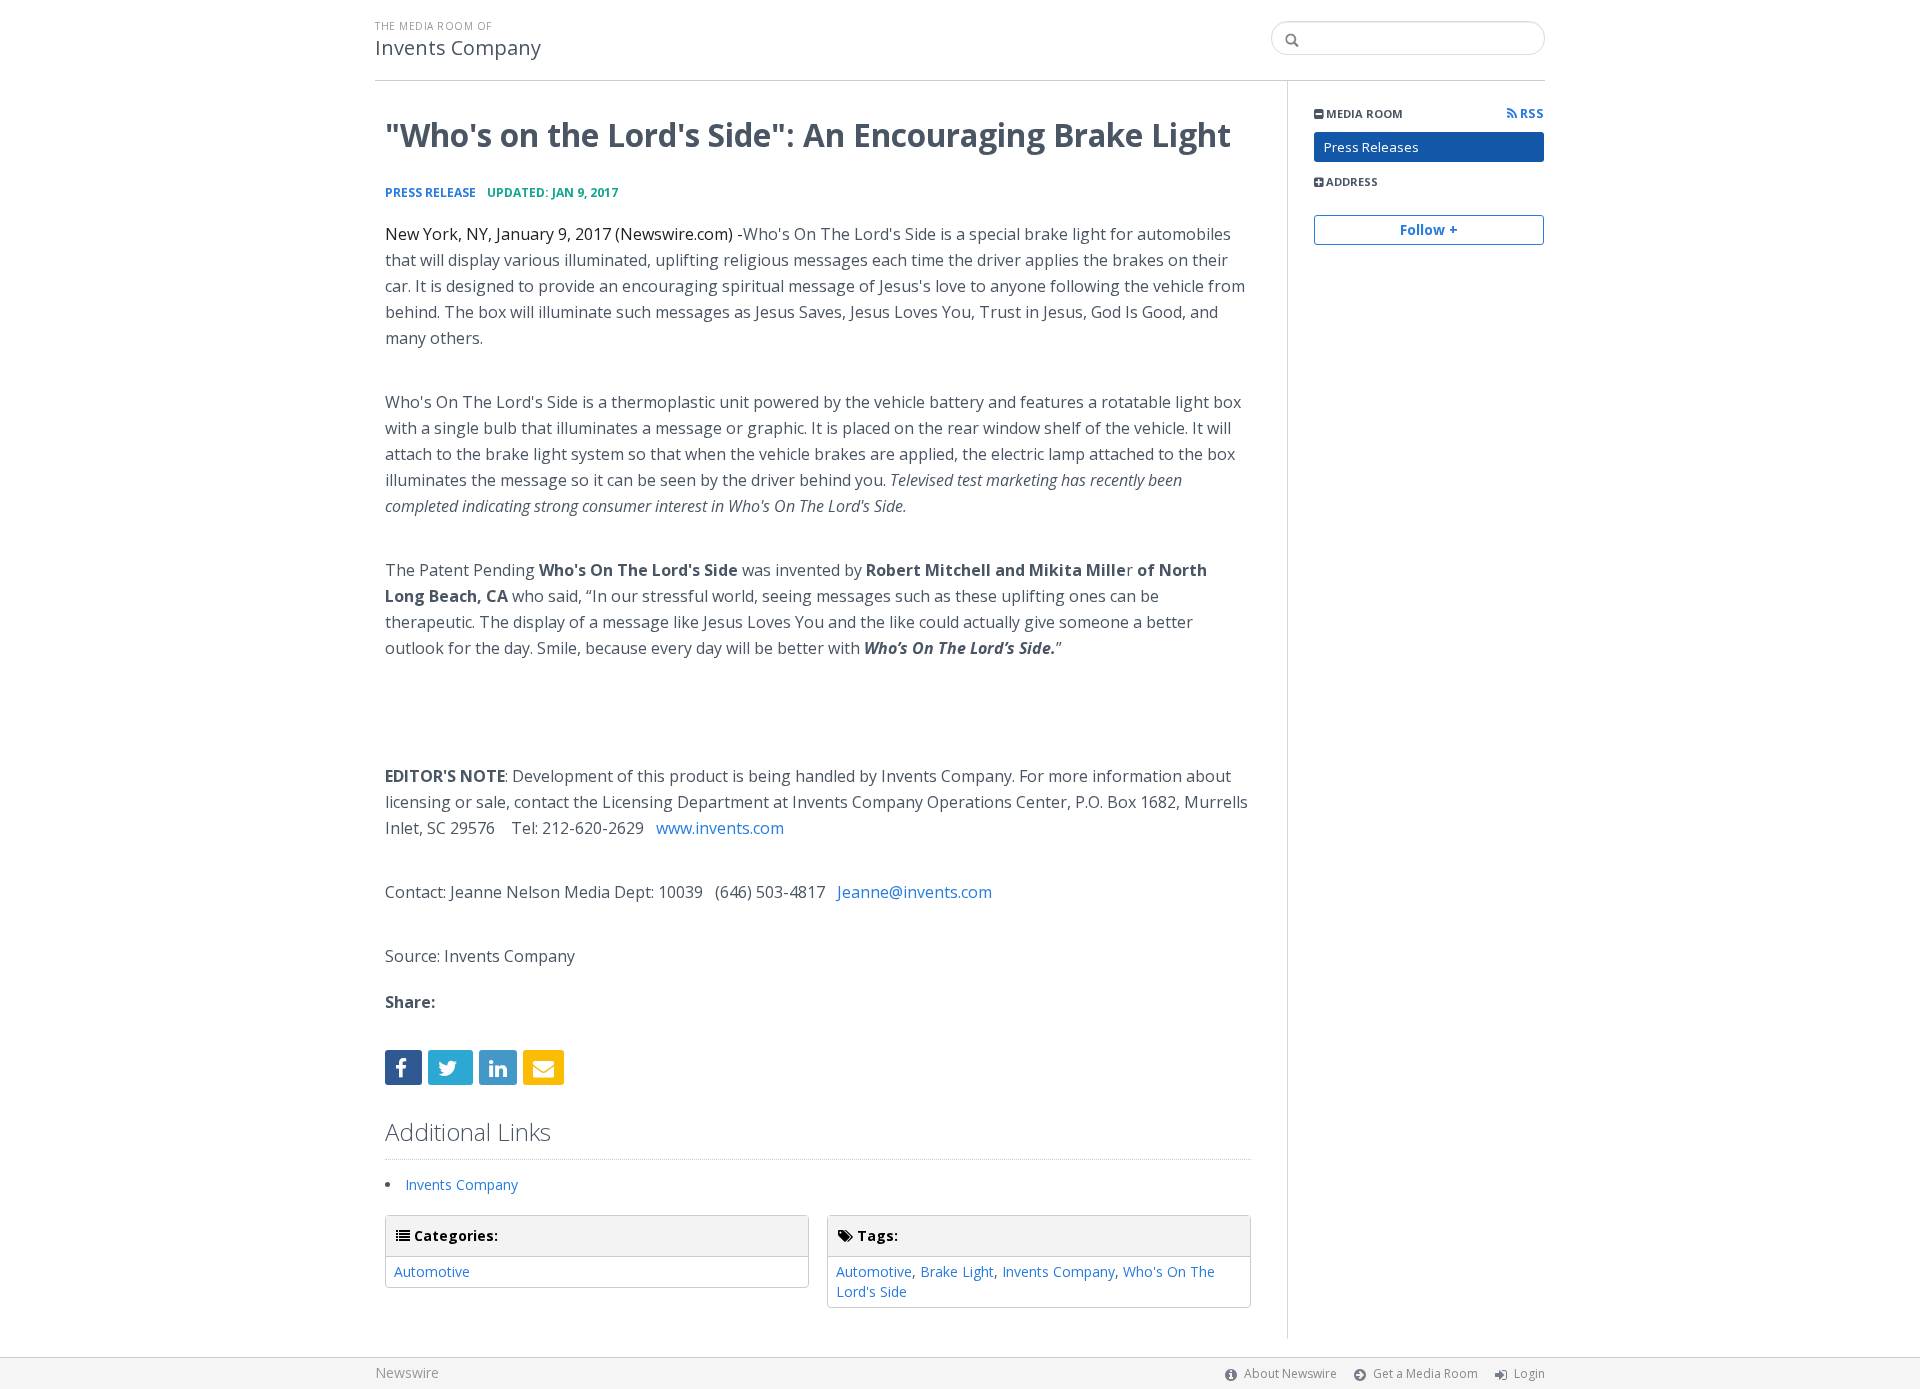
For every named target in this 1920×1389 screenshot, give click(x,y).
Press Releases (1371, 147)
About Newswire (1290, 1373)
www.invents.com (720, 828)
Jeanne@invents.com (914, 892)
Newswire (407, 1372)
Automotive (432, 1271)
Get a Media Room (1425, 1373)
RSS (1530, 113)
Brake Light (957, 1271)
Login (1529, 1373)
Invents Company (458, 48)
